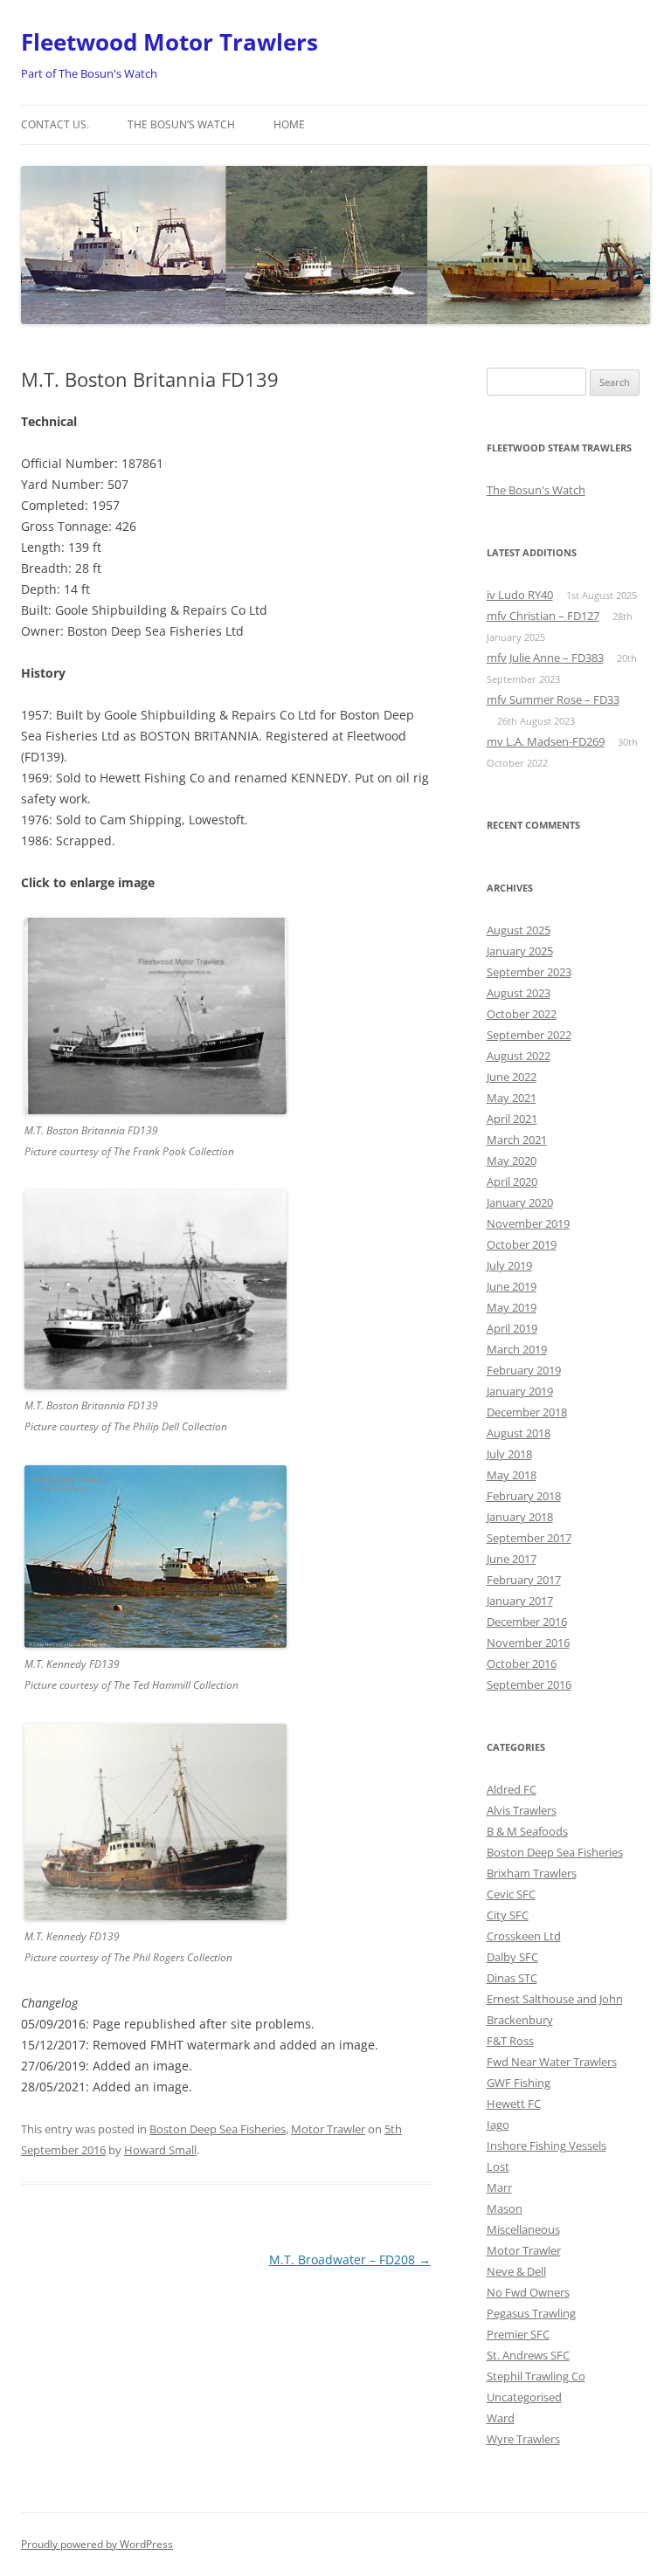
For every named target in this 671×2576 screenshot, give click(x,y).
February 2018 (524, 1496)
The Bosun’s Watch (181, 124)
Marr (499, 2187)
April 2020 (512, 1181)
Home (289, 124)
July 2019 (509, 1265)
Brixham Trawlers (532, 1873)
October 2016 (522, 1663)
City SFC (508, 1915)
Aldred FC (512, 1789)
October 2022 (522, 1014)
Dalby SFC (512, 1957)
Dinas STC (512, 1978)
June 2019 (512, 1286)
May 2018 (512, 1475)
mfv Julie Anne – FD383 (545, 658)
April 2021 (512, 1119)
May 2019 (512, 1307)
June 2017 (512, 1559)
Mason (505, 2208)
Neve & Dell (516, 2271)
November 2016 (528, 1643)
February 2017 (524, 1580)
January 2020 (520, 1202)
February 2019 (524, 1370)
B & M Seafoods (527, 1831)
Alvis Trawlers (522, 1810)
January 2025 (520, 951)
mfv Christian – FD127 (543, 616)
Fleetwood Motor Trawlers (169, 42)
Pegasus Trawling (531, 2313)
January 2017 (520, 1601)
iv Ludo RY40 (520, 595)
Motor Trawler (328, 2129)
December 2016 (527, 1622)
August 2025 (519, 930)
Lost (498, 2166)
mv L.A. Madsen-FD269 (546, 741)
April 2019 (512, 1328)
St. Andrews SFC (528, 2355)
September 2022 (529, 1035)
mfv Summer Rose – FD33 (553, 699)
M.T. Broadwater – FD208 (350, 2259)
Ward (501, 2418)
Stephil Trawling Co (536, 2376)
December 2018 (527, 1412)
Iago (498, 2125)
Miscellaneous (523, 2229)
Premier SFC (518, 2334)
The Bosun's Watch (536, 490)
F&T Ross (510, 2041)
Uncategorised (524, 2397)
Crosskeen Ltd (524, 1936)
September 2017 (529, 1538)
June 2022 (512, 1077)
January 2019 (520, 1391)
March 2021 (517, 1140)
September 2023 (529, 972)
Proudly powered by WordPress (97, 2544)
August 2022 (519, 1056)
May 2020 (512, 1161)
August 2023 (519, 993)
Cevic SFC (511, 1894)
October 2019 (522, 1244)
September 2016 (529, 1684)
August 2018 (519, 1433)
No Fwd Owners (528, 2292)
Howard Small (160, 2150)
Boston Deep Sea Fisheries (218, 2129)
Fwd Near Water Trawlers (552, 2062)
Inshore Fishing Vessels (546, 2146)
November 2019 (528, 1223)
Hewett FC (514, 2104)
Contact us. (55, 124)
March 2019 (517, 1349)
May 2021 (512, 1098)
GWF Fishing (519, 2083)
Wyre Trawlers (523, 2439)
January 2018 (520, 1517)
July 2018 (509, 1454)
